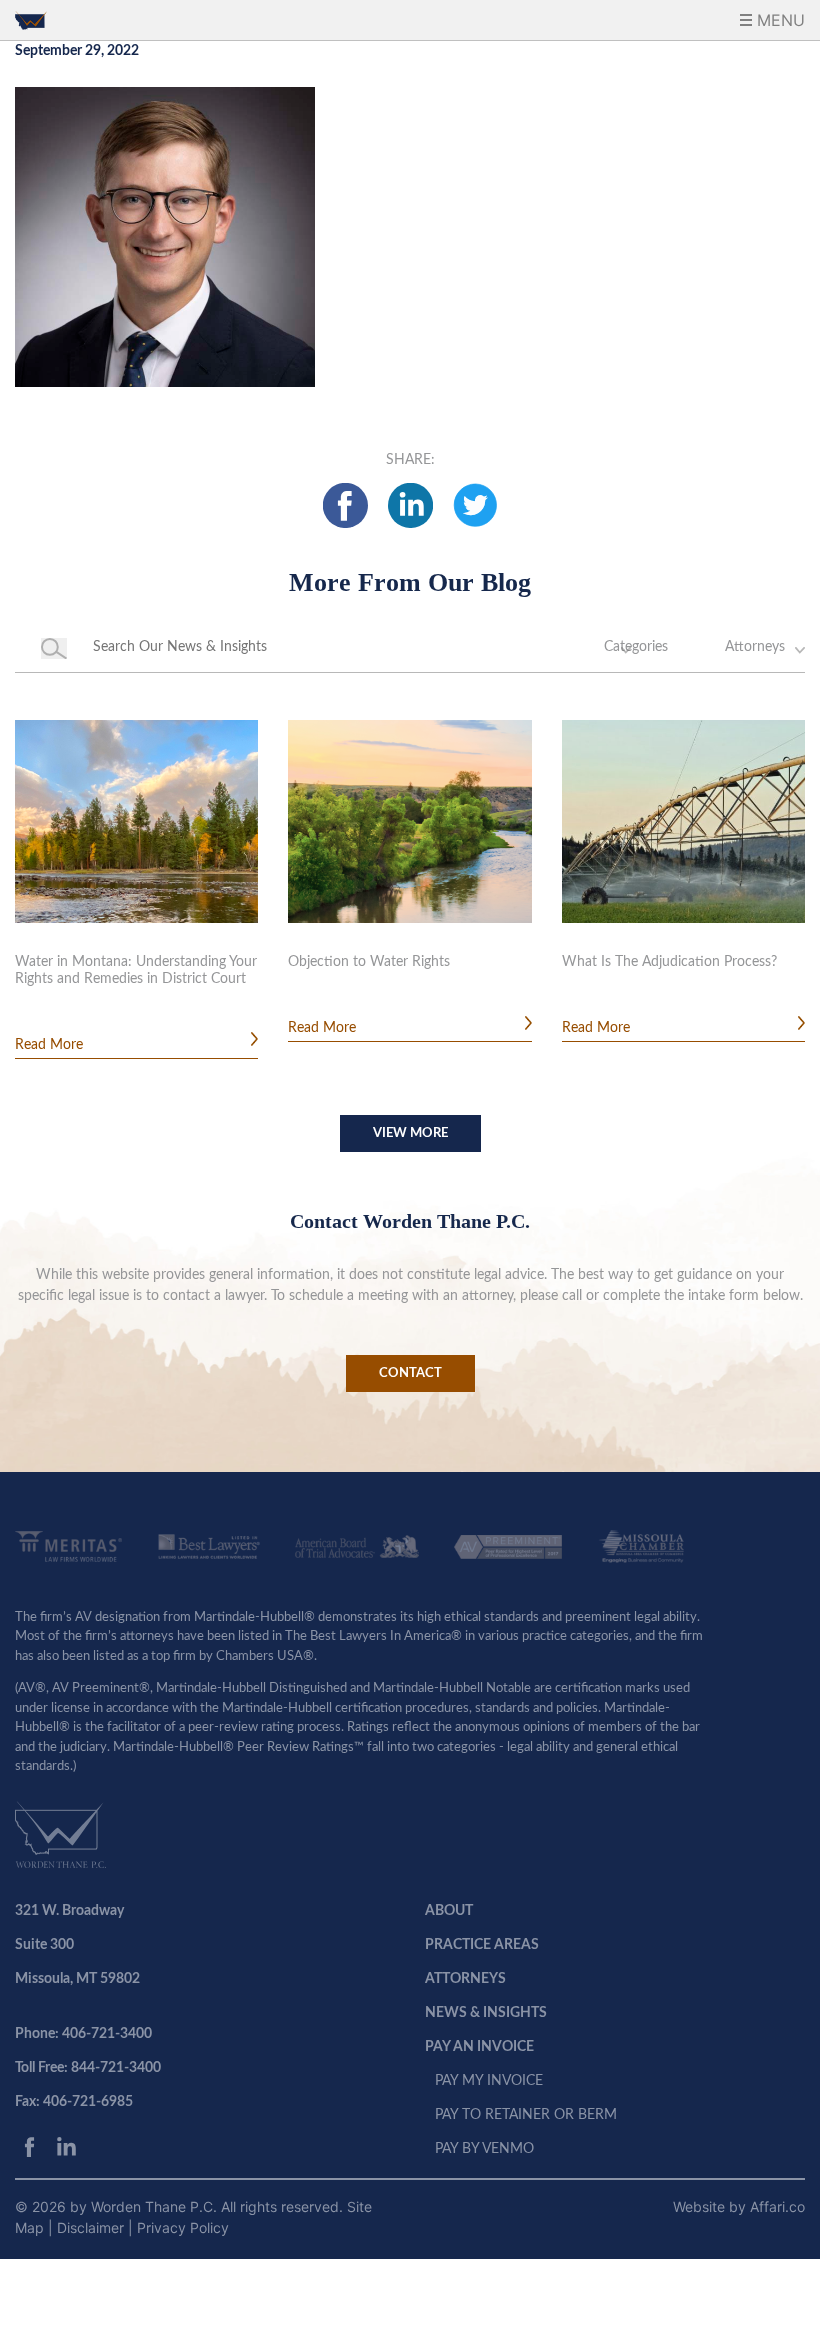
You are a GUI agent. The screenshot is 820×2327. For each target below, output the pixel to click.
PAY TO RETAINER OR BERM (526, 2115)
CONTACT (410, 1373)
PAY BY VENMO (484, 2149)
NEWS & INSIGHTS (486, 2013)
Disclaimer (92, 2227)
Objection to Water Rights (369, 962)
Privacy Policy (183, 2227)
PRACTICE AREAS (482, 1945)
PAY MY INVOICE (489, 2081)
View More (410, 1133)
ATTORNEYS (465, 1979)
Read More (49, 1045)
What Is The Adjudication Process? (669, 962)
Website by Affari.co (739, 2206)
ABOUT (449, 1911)
